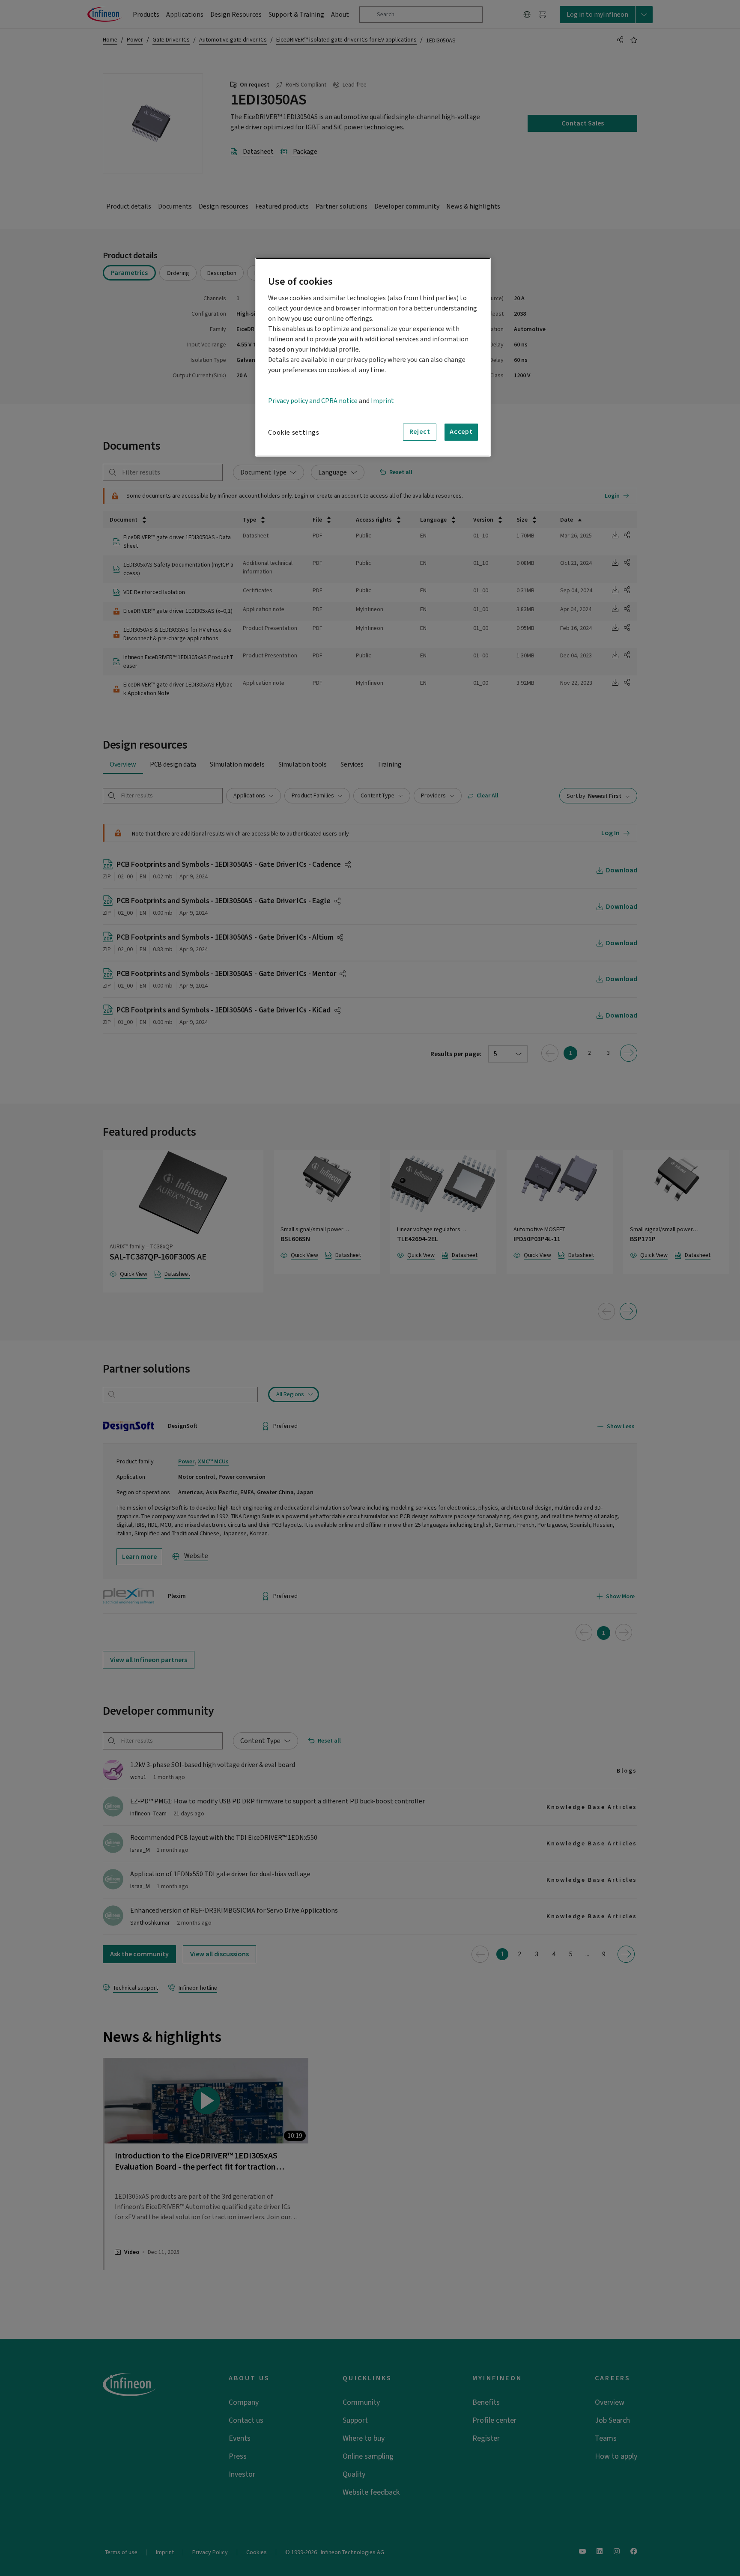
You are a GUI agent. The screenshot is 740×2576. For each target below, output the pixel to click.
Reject (420, 432)
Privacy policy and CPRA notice (313, 401)
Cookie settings (294, 433)
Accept (461, 432)
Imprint (382, 401)
